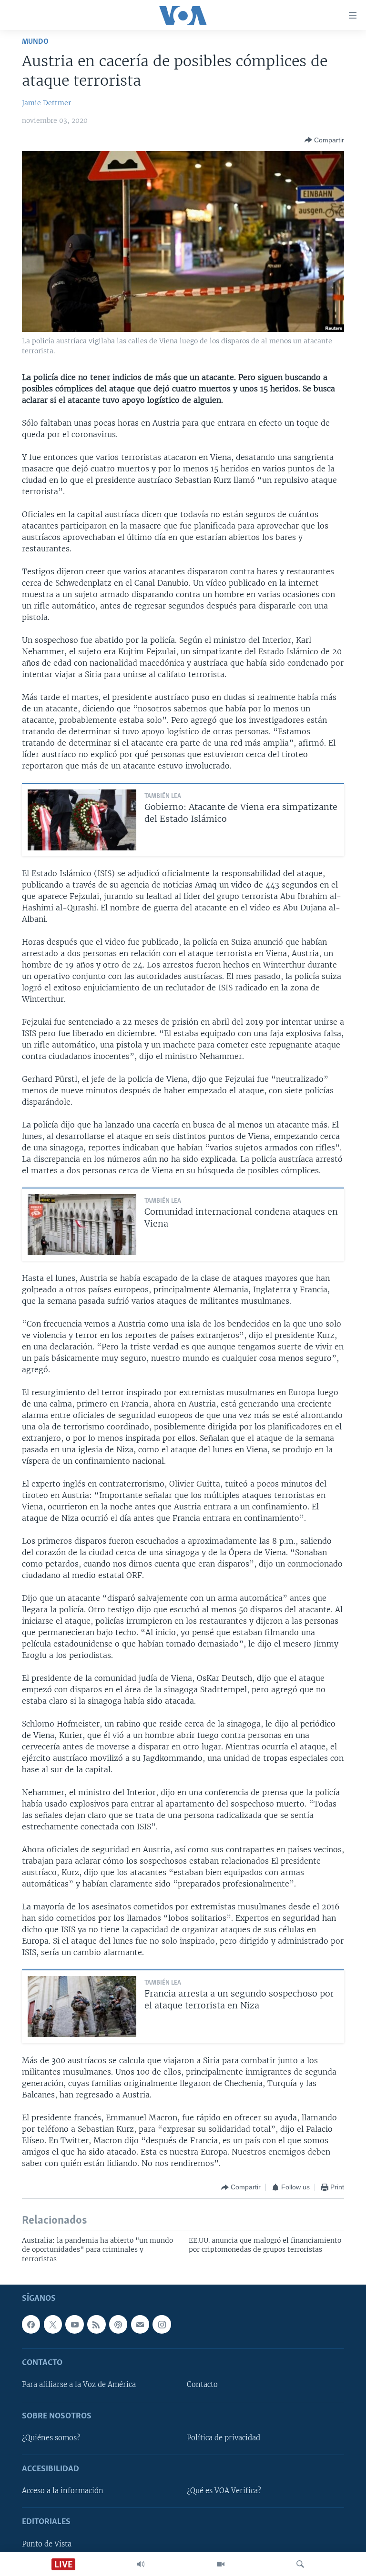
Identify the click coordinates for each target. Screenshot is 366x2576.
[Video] (221, 2564)
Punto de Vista (47, 2544)
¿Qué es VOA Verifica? (224, 2491)
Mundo (35, 42)
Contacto (202, 2385)
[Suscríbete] (140, 2324)
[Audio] (141, 2564)
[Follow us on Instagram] (162, 2324)
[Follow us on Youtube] (74, 2324)
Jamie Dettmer (46, 103)
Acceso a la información (63, 2491)
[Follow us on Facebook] (31, 2324)
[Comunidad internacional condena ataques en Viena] (82, 1225)
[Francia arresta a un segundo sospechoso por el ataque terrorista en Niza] (82, 2007)
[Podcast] (118, 2324)
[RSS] (96, 2324)
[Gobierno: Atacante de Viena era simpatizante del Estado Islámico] (82, 820)
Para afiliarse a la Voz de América (79, 2385)
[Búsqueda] (300, 2564)
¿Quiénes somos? (51, 2438)
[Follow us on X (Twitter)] (53, 2324)
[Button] (324, 140)
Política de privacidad (224, 2438)
